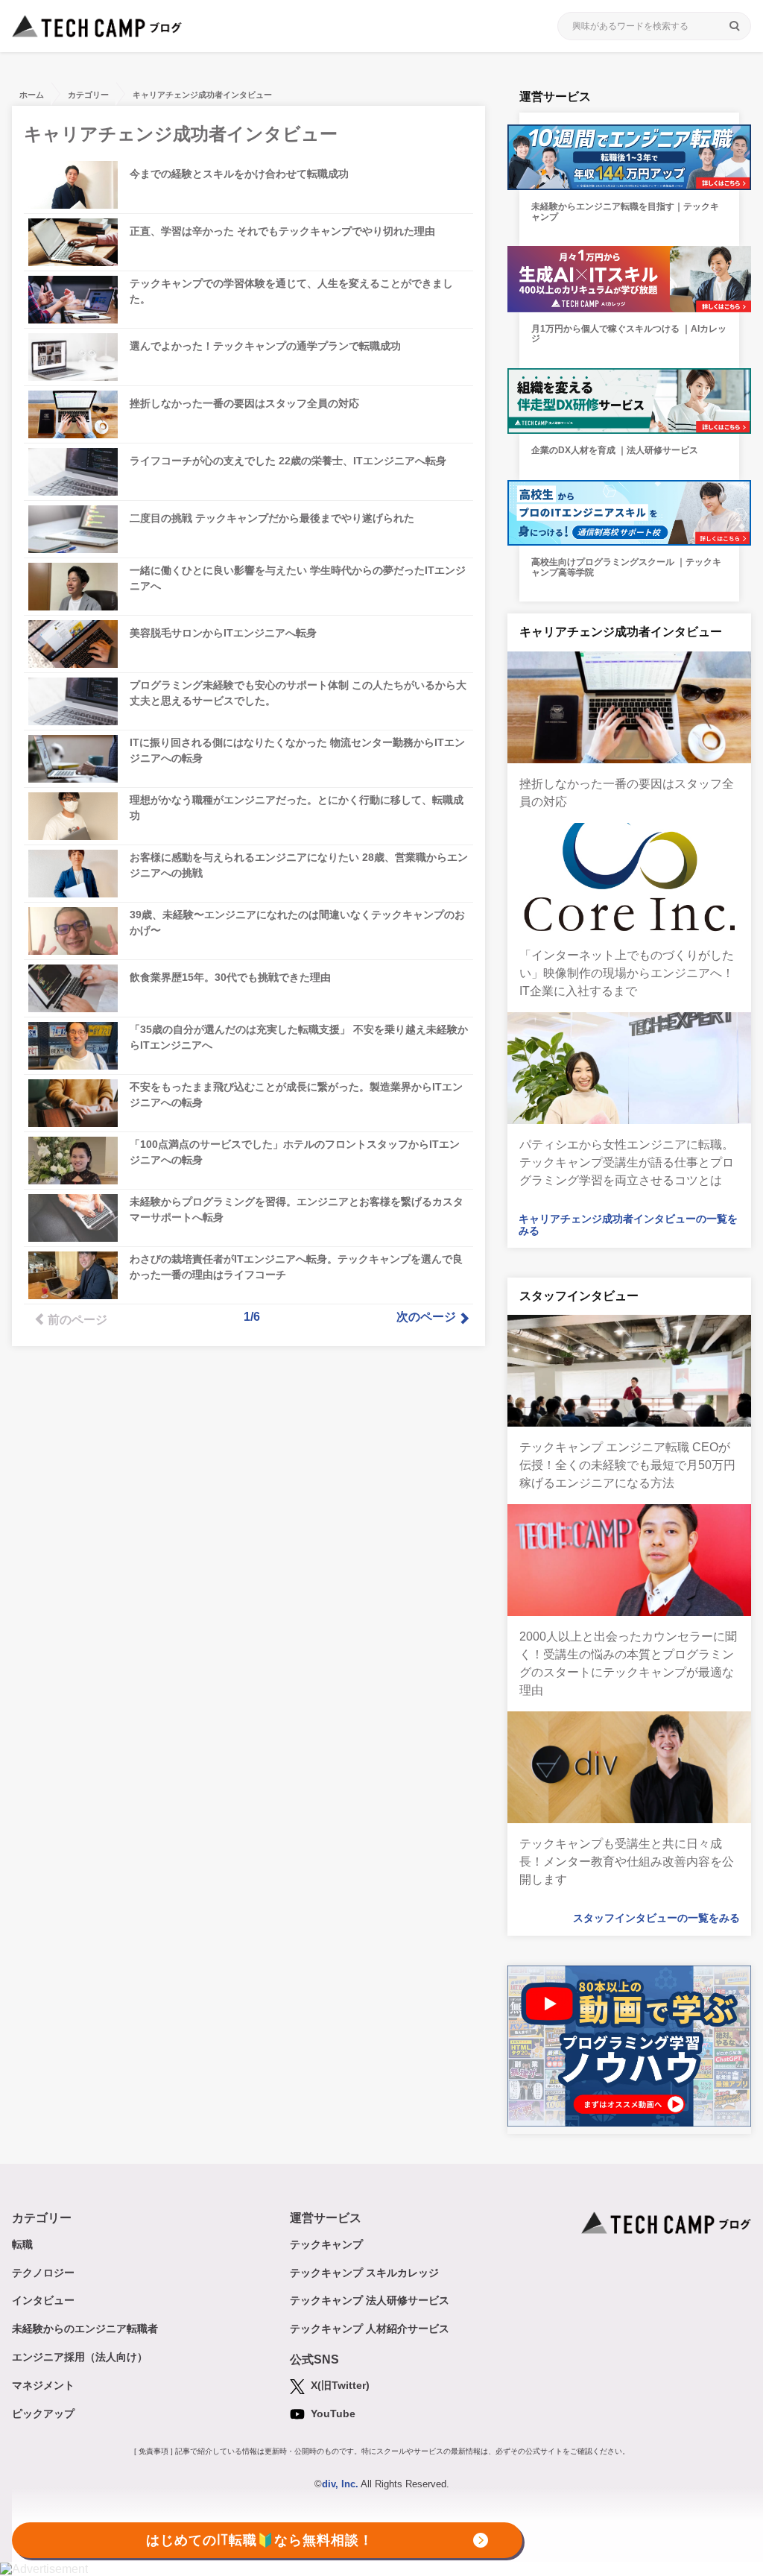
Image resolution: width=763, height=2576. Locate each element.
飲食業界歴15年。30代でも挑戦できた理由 (230, 977)
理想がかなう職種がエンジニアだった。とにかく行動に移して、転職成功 (297, 808)
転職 (22, 2244)
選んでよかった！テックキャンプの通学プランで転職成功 (265, 346)
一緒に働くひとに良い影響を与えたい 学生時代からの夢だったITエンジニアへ (298, 578)
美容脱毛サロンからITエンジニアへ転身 (223, 633)
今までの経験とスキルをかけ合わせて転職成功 (239, 174)
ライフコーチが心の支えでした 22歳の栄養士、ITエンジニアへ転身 (288, 461)
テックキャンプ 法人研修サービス (370, 2300)
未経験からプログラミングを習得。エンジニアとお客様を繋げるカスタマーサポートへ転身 (297, 1209)
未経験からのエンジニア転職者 (85, 2329)
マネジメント (43, 2385)
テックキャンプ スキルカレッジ (364, 2273)
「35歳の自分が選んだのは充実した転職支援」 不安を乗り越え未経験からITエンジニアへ (299, 1037)
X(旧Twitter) (339, 2385)
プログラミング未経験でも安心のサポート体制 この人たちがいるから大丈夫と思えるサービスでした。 (298, 693)
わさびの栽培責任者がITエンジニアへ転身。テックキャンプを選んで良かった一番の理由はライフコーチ (296, 1267)
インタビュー (43, 2300)
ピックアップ (43, 2414)
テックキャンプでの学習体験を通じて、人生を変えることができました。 (291, 291)
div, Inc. (340, 2484)
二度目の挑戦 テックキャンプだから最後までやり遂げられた (272, 518)
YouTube (332, 2414)
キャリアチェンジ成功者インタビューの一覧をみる (628, 1225)
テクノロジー (43, 2273)
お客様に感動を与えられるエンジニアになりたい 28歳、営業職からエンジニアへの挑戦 (299, 865)
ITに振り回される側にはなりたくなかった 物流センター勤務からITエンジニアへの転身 (297, 750)
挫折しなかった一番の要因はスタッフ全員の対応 (244, 403)
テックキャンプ (326, 2244)
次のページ (426, 1317)
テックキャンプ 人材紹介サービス (370, 2329)
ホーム (32, 95)
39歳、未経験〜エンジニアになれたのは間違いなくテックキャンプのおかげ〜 (297, 922)
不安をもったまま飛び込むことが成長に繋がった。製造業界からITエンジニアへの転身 (296, 1095)
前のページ (77, 1320)
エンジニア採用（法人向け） (80, 2357)
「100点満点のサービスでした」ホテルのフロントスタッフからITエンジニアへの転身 (295, 1152)
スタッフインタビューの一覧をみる (656, 1918)
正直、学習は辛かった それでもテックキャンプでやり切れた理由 (282, 231)
